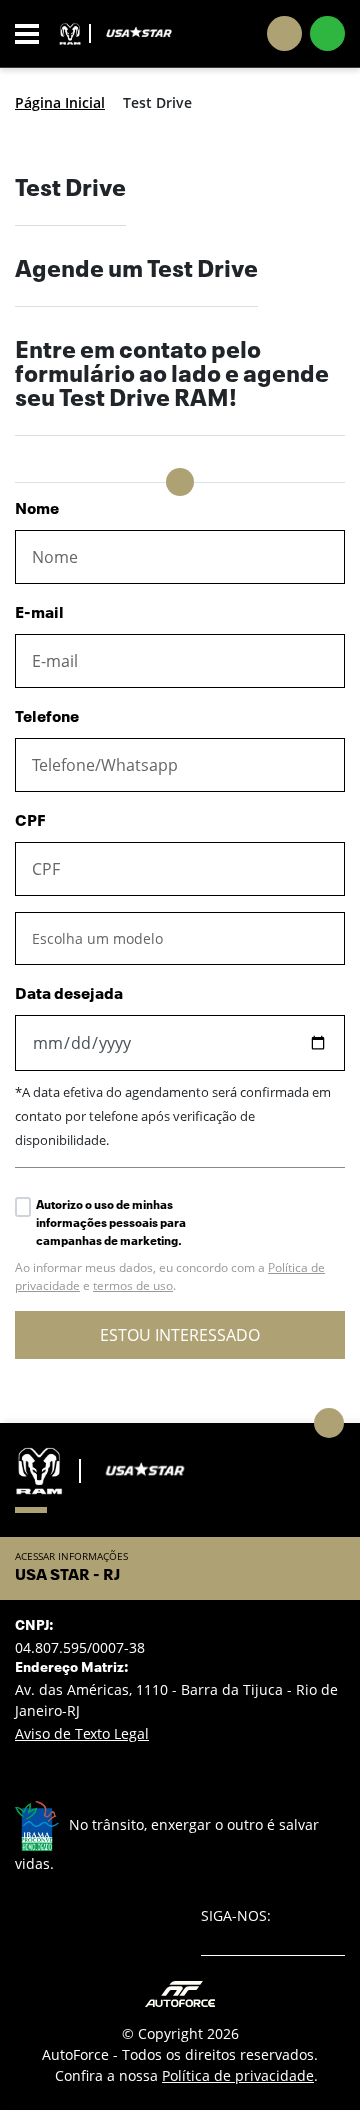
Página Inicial (60, 102)
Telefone (47, 718)
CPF (30, 822)
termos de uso (133, 1285)
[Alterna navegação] (33, 34)
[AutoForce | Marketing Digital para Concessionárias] (180, 1992)
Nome (37, 510)
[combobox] (180, 938)
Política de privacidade (238, 2075)
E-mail (39, 614)
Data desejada (69, 995)
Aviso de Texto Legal (82, 1733)
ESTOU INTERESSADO (180, 1335)
